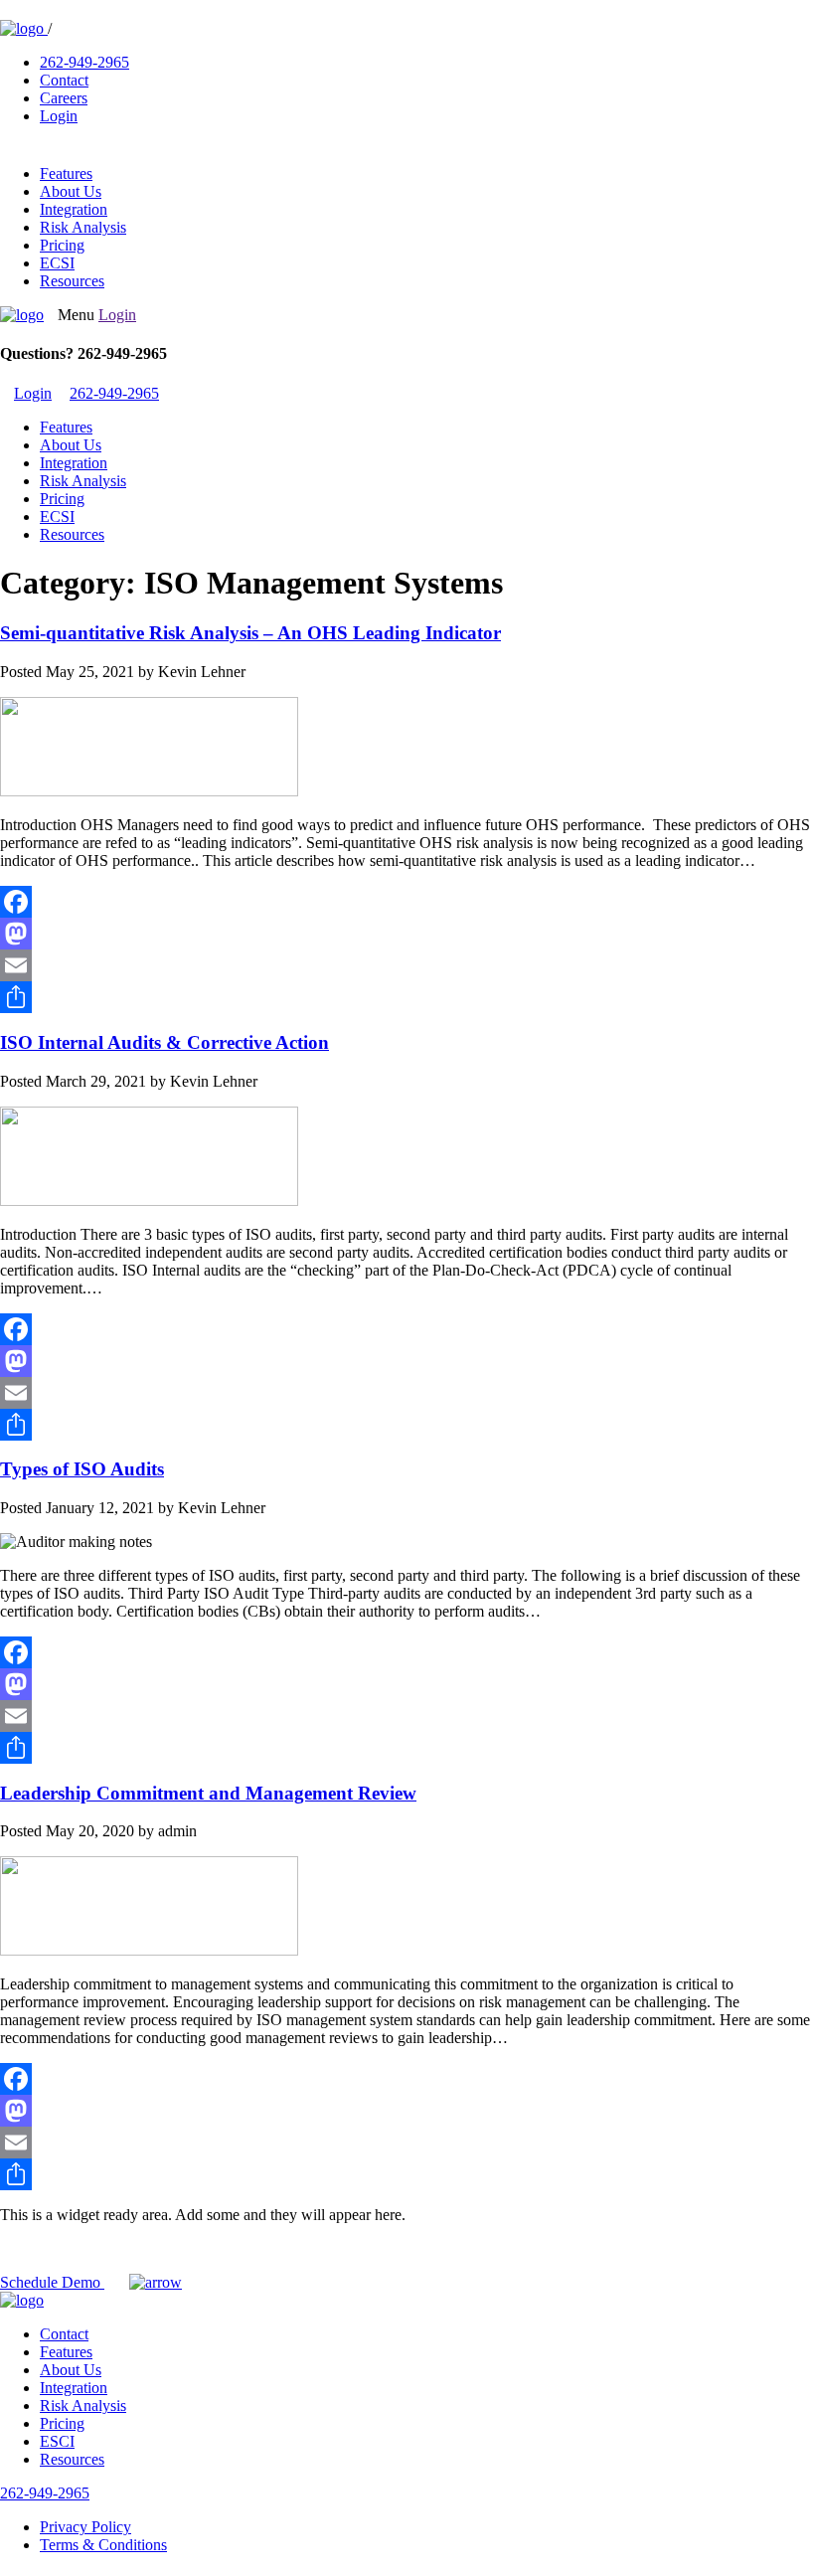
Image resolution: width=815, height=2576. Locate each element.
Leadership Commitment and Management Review (208, 1793)
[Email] (407, 965)
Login (59, 116)
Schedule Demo (52, 2282)
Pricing (62, 245)
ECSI (57, 263)
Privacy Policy (85, 2527)
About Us (71, 191)
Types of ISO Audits (82, 1469)
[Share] (407, 997)
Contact (64, 80)
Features (66, 173)
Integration (74, 209)
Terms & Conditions (103, 2545)
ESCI (57, 2441)
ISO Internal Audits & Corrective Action (164, 1042)
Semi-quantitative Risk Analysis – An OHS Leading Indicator (250, 633)
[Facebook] (407, 902)
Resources (72, 281)
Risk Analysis (83, 227)
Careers (64, 98)
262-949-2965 (84, 62)
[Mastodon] (407, 934)
